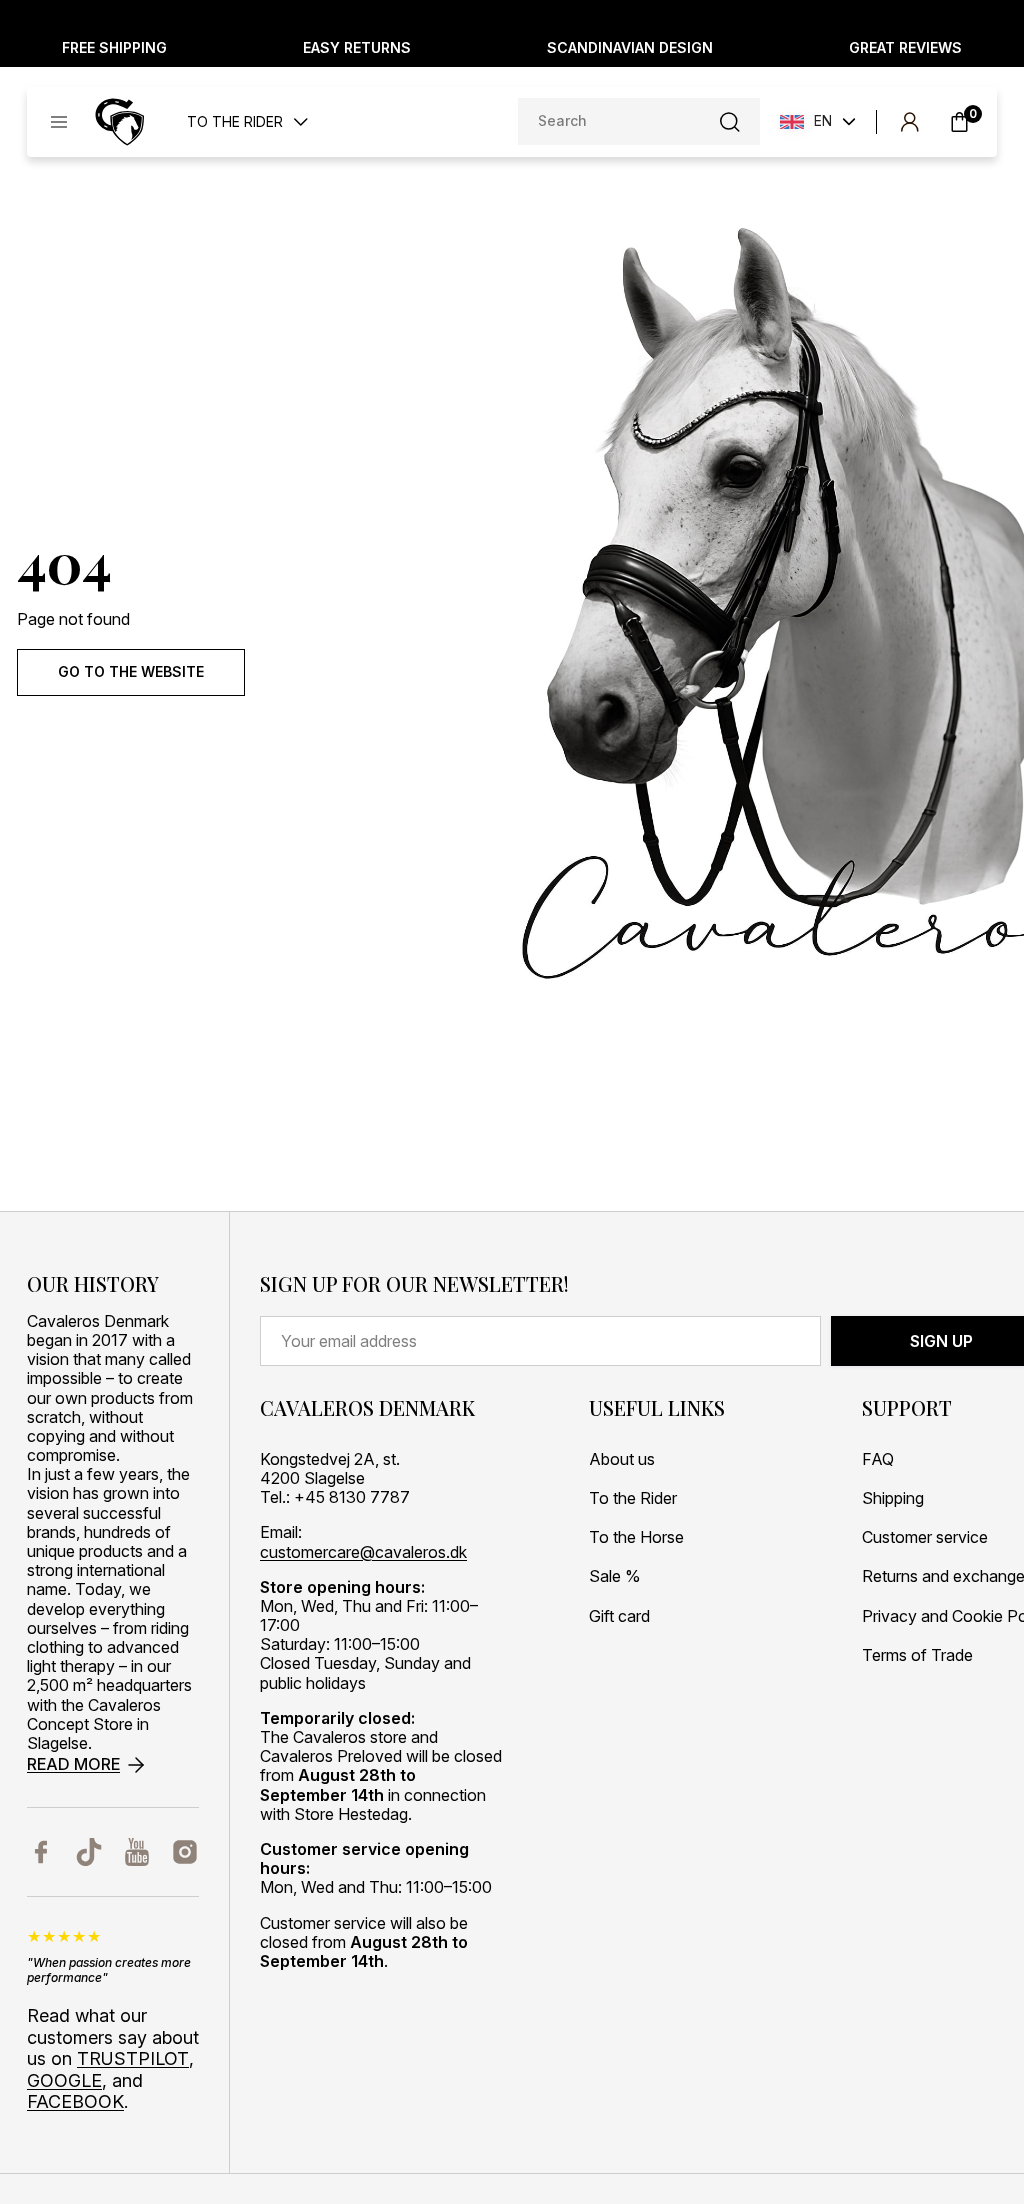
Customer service (925, 1537)
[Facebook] (41, 1852)
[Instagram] (185, 1852)
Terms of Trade (917, 1655)
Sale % (615, 1576)
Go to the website (131, 671)
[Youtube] (137, 1852)
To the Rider (633, 1498)
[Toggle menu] (59, 122)
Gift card (619, 1616)
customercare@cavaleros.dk (363, 1552)
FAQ (878, 1459)
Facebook (75, 2101)
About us (622, 1459)
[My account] (909, 122)
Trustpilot (133, 2058)
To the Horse (636, 1537)
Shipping (893, 1498)
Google (64, 2080)
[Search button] (730, 122)
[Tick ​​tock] (89, 1852)
